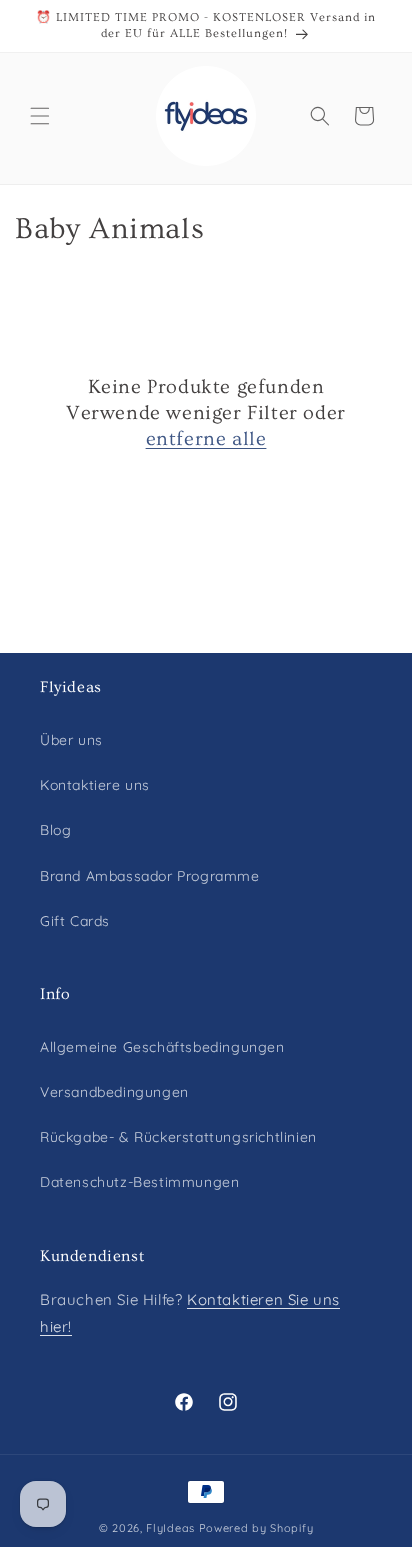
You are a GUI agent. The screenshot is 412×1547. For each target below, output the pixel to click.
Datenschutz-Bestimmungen (139, 1182)
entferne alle (206, 439)
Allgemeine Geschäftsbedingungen (162, 1047)
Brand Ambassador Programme (150, 876)
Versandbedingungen (114, 1092)
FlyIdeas (170, 1528)
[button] (40, 116)
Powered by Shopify (256, 1528)
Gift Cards (75, 921)
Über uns (71, 740)
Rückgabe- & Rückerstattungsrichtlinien (178, 1137)
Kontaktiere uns (95, 785)
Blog (55, 830)
